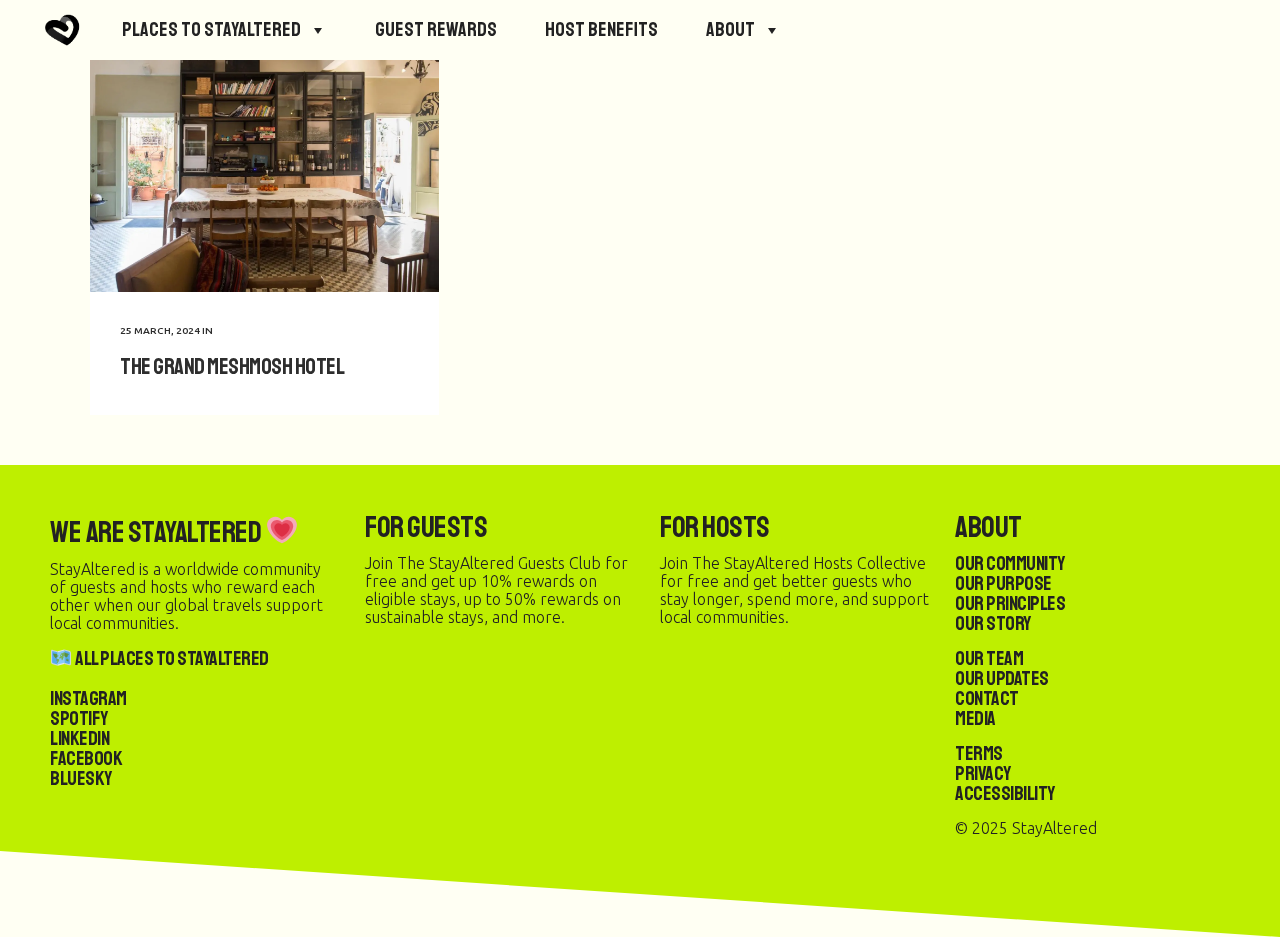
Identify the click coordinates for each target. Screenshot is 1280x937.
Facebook (86, 758)
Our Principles (1010, 603)
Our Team (989, 658)
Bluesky (81, 778)
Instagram (88, 698)
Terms (979, 753)
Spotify (79, 718)
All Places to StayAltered (171, 658)
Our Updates (1002, 678)
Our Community (1010, 563)
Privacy (983, 773)
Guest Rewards (436, 29)
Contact (987, 698)
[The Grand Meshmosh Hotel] (264, 176)
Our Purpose (1003, 583)
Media (975, 718)
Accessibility (1005, 793)
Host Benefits (601, 29)
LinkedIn (79, 738)
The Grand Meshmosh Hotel (232, 366)
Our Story (993, 623)
